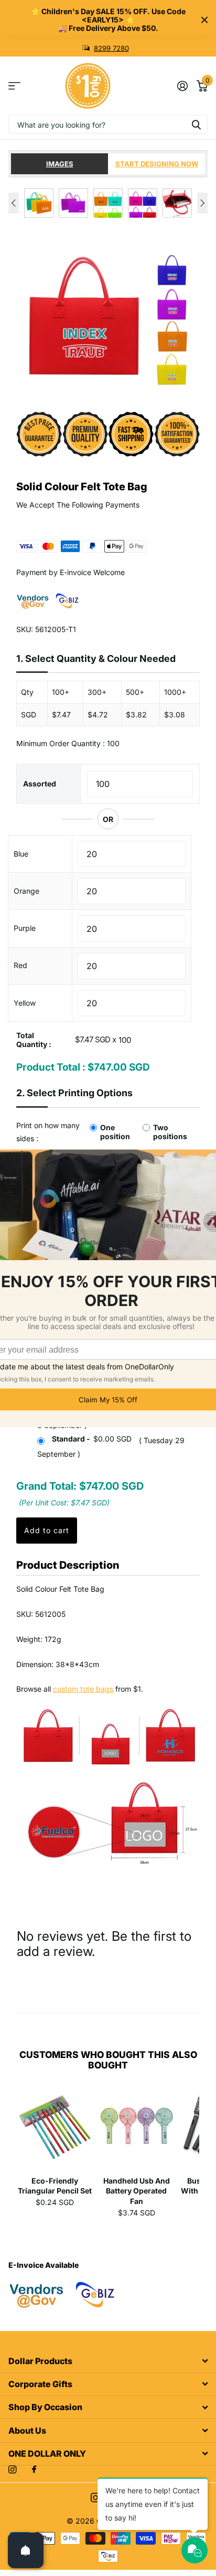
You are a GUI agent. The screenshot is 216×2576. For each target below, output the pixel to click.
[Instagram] (12, 2470)
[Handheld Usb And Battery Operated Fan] (137, 2130)
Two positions (170, 1132)
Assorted (40, 784)
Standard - (92, 1439)
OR (108, 819)
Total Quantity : (34, 1040)
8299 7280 (111, 48)
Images (60, 164)
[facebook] (34, 2470)
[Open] (26, 2550)
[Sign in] (182, 86)
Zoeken (196, 124)
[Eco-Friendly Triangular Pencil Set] (55, 2130)
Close (204, 20)
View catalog (14, 86)
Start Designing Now (157, 164)
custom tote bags (83, 1689)
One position (115, 1132)
